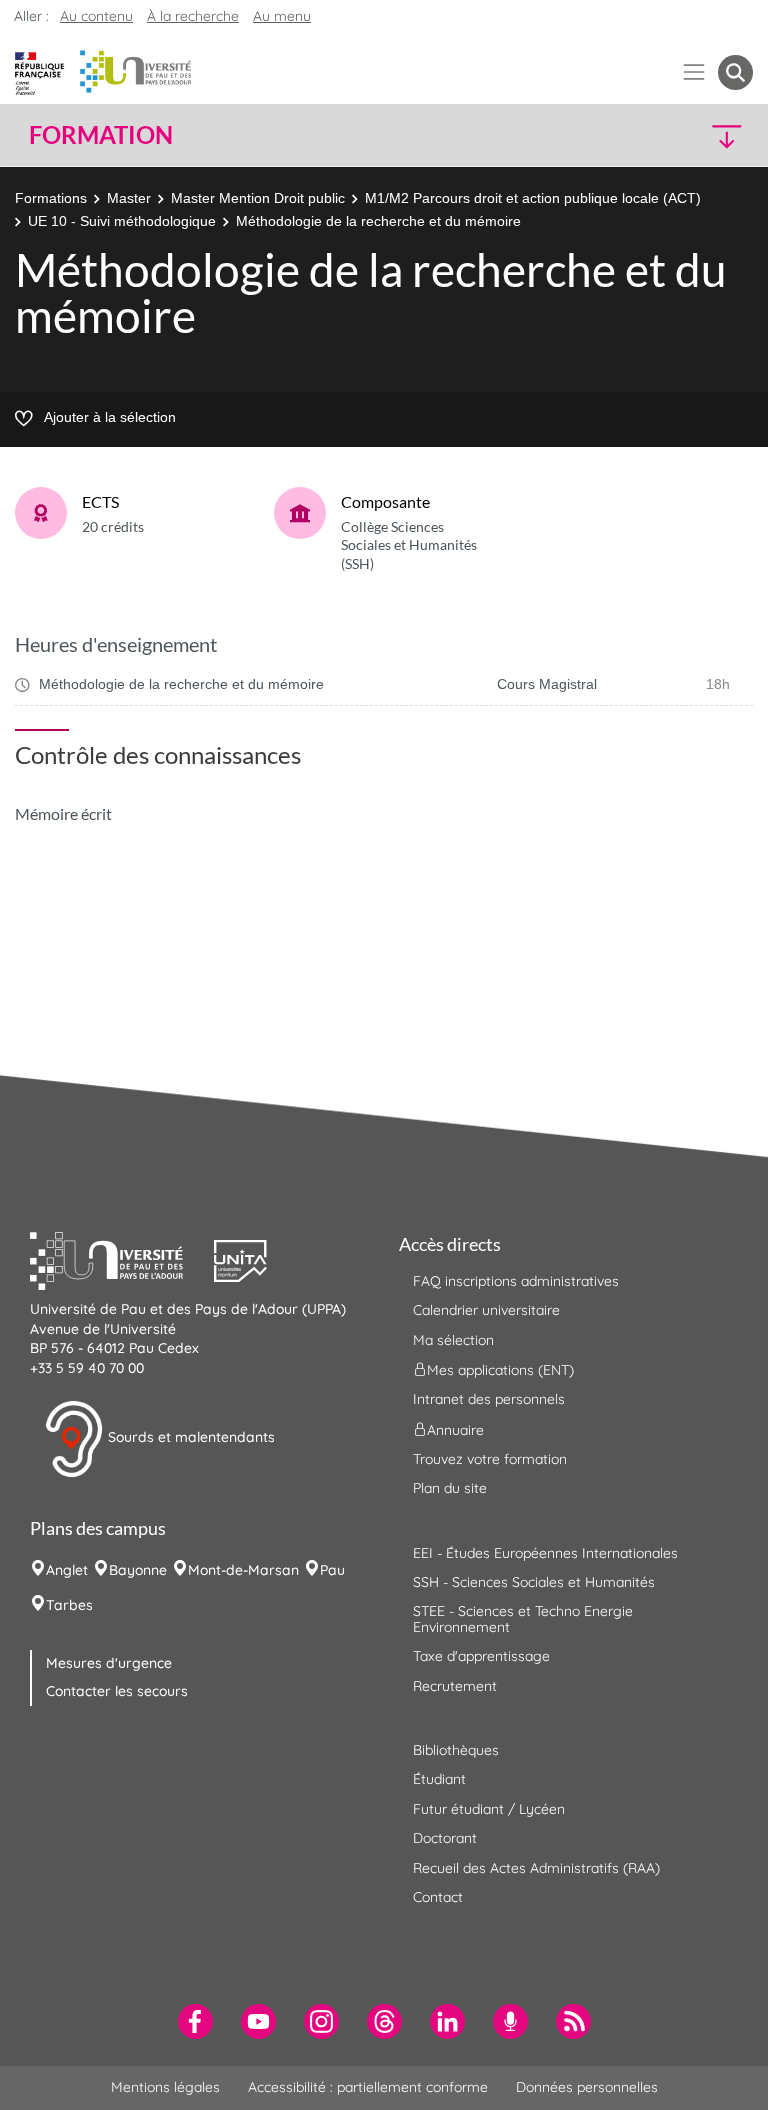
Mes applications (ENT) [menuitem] (500, 1370)
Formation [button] (101, 135)
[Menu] (694, 72)
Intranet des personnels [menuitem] (489, 1399)
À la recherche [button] (193, 16)
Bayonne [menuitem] (138, 1570)
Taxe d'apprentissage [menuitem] (481, 1656)
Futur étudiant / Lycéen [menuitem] (489, 1809)
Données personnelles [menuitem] (587, 2087)
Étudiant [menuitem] (439, 1779)
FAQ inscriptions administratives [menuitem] (516, 1281)
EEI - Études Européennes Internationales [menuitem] (545, 1553)
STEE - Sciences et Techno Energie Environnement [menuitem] (523, 1618)
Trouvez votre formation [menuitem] (490, 1459)
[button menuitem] (735, 72)
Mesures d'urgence (109, 1663)
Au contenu (96, 16)
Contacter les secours (117, 1691)
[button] (666, 135)
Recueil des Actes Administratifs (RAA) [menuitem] (536, 1868)
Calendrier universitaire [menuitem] (486, 1310)
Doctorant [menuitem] (445, 1838)
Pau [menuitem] (332, 1570)
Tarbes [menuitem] (69, 1605)
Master (129, 198)
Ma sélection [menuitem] (453, 1340)
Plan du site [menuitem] (450, 1488)
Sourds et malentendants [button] (189, 1438)
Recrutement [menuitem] (455, 1686)
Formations (51, 198)
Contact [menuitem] (438, 1897)
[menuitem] (195, 2021)
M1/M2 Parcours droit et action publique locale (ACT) (533, 198)
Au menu (282, 16)
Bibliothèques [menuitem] (456, 1750)
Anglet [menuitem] (67, 1570)
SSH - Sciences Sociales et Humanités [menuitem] (534, 1582)
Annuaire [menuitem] (455, 1429)
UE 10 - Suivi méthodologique (122, 221)
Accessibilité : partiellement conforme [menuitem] (368, 2087)
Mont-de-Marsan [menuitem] (243, 1570)
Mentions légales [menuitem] (165, 2087)
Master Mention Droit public (258, 198)
